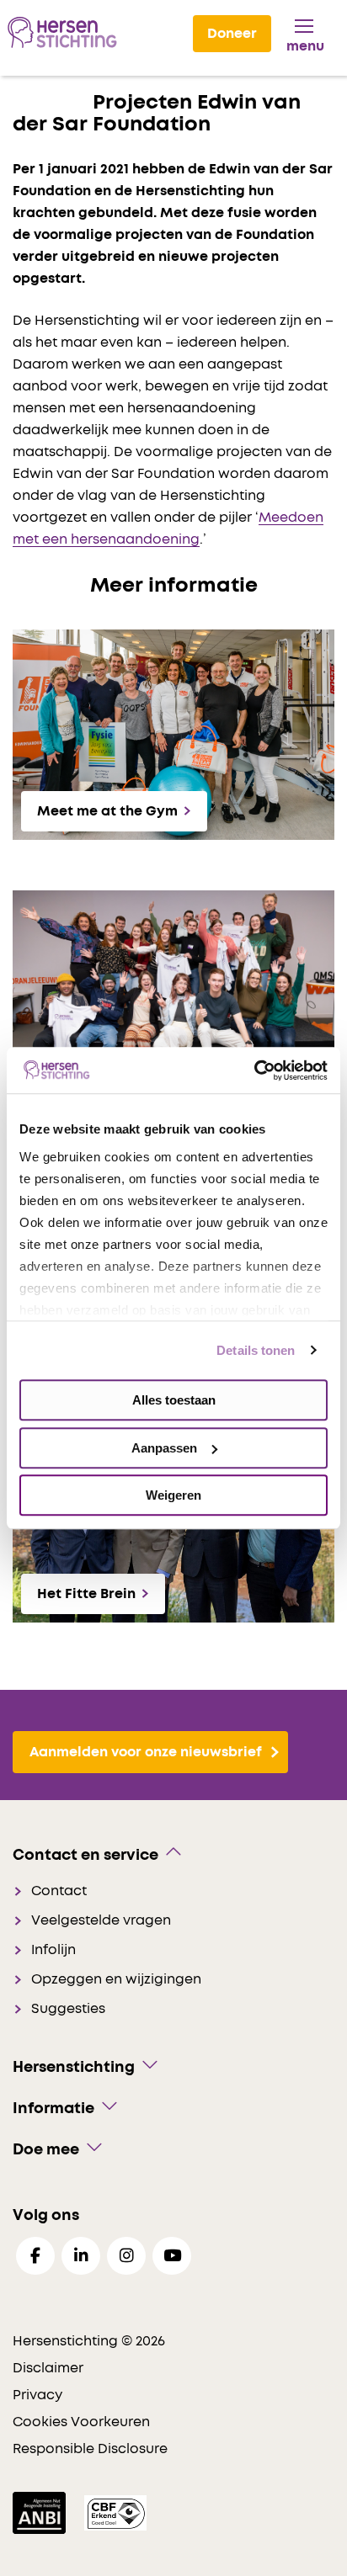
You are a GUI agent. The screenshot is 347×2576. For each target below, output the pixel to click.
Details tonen (256, 1350)
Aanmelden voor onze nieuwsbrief (146, 1752)
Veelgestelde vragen (101, 1920)
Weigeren (173, 1495)
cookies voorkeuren (81, 2422)
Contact (59, 1891)
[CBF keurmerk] (115, 2512)
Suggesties (68, 2009)
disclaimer (48, 2368)
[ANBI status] (41, 2512)
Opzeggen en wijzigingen (116, 1979)
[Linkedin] (81, 2256)
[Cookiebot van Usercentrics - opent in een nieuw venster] (254, 1070)
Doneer (232, 34)
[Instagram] (126, 2256)
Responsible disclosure (90, 2449)
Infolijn (53, 1950)
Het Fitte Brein (86, 1594)
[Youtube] (172, 2256)
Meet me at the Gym (107, 811)
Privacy (37, 2395)
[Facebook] (35, 2256)
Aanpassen (164, 1448)
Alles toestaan (174, 1400)
